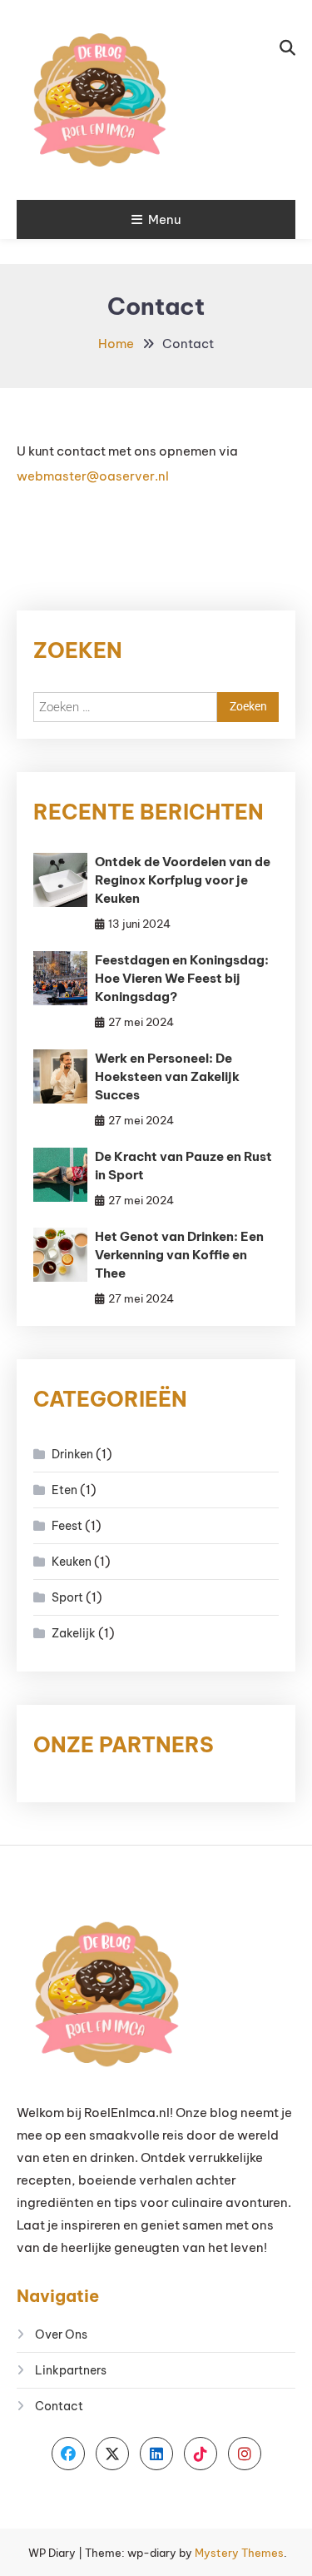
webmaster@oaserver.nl (93, 476)
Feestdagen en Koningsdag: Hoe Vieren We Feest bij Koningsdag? (182, 978)
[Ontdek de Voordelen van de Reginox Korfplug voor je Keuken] (60, 880)
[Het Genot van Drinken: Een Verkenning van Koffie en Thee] (60, 1255)
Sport (67, 1597)
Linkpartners (71, 2370)
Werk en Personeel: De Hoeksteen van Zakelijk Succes (167, 1076)
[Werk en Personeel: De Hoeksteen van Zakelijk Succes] (60, 1076)
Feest (67, 1526)
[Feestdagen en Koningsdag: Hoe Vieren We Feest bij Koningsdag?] (60, 978)
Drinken (72, 1454)
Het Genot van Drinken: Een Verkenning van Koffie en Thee (179, 1255)
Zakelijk (74, 1633)
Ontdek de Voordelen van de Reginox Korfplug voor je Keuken (183, 880)
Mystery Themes (239, 2553)
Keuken (72, 1562)
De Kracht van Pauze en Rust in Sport (183, 1166)
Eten (64, 1490)
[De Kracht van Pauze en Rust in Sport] (60, 1175)
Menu (164, 219)
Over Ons (61, 2334)
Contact (59, 2406)
